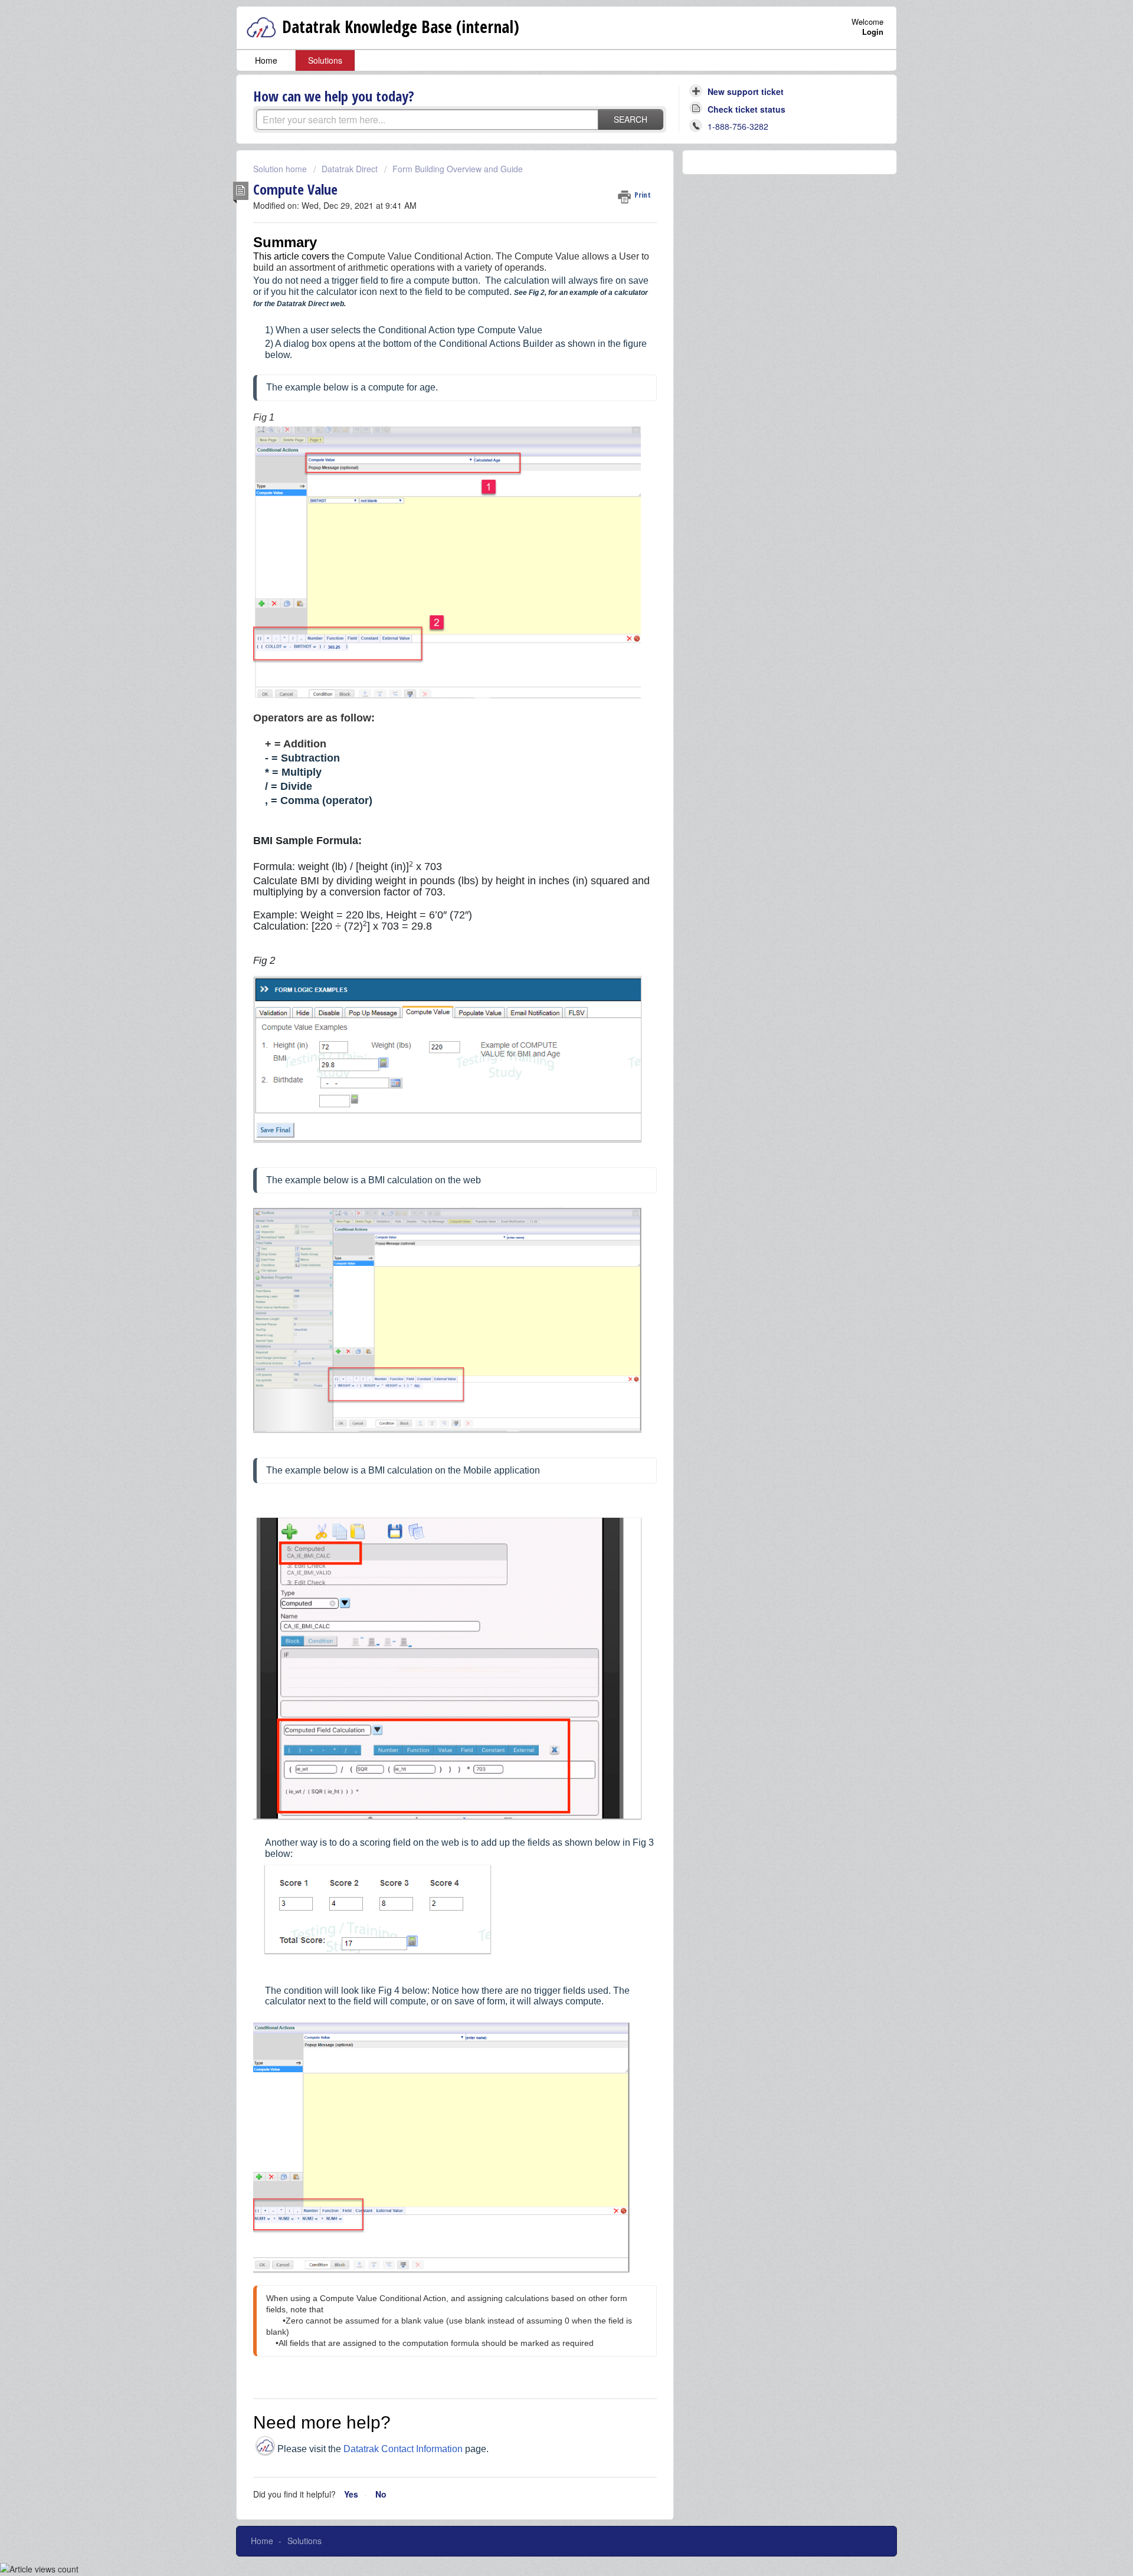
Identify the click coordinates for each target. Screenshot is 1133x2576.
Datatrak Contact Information (403, 2449)
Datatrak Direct (350, 169)
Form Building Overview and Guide (458, 169)
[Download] (545, 1171)
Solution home (281, 169)
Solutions (325, 60)
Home (266, 60)
